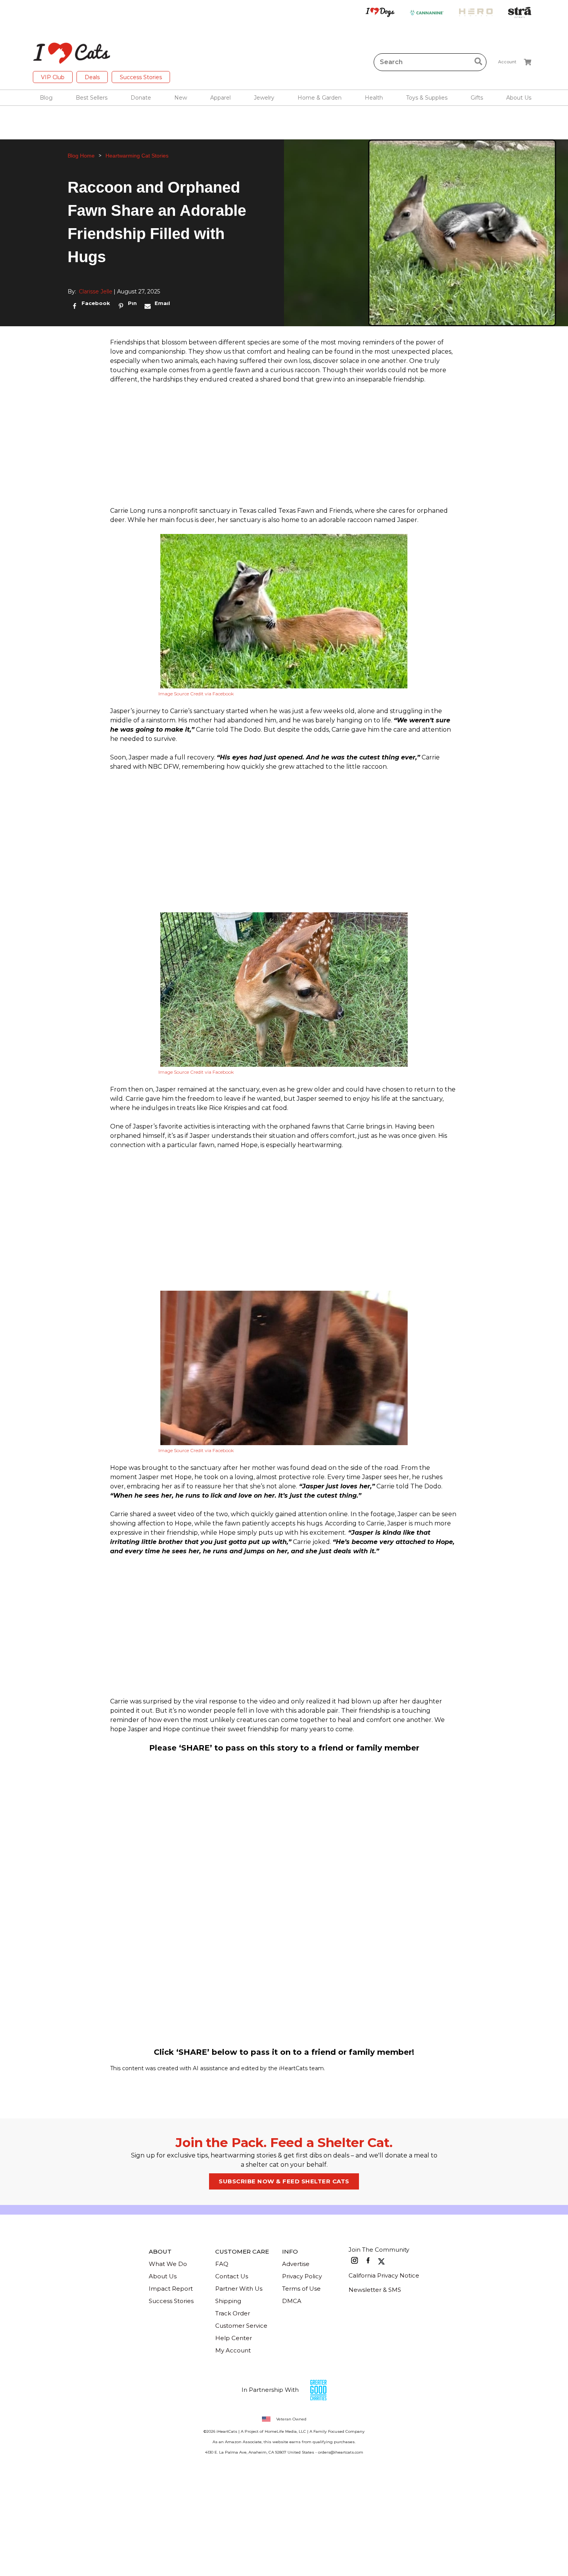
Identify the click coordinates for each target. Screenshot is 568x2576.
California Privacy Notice (384, 2275)
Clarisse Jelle (96, 291)
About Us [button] (519, 98)
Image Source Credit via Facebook (196, 694)
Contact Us (232, 2276)
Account (507, 62)
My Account (233, 2350)
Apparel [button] (220, 98)
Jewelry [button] (264, 98)
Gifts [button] (477, 98)
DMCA (292, 2301)
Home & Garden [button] (320, 98)
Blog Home (81, 156)
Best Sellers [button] (92, 98)
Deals (92, 77)
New (181, 98)
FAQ (222, 2264)
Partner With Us (239, 2289)
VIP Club (53, 77)
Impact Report (171, 2289)
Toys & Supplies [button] (427, 98)
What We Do (168, 2264)
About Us (163, 2276)
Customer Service (241, 2326)
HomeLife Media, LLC (285, 2431)
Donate (141, 98)
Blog (46, 98)
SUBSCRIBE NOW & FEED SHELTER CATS (284, 2181)
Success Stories (141, 77)
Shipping (228, 2301)
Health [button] (374, 98)
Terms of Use (301, 2289)
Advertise (296, 2264)
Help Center (234, 2338)
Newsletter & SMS (375, 2290)
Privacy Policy (302, 2276)
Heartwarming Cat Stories (137, 156)
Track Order (233, 2313)
